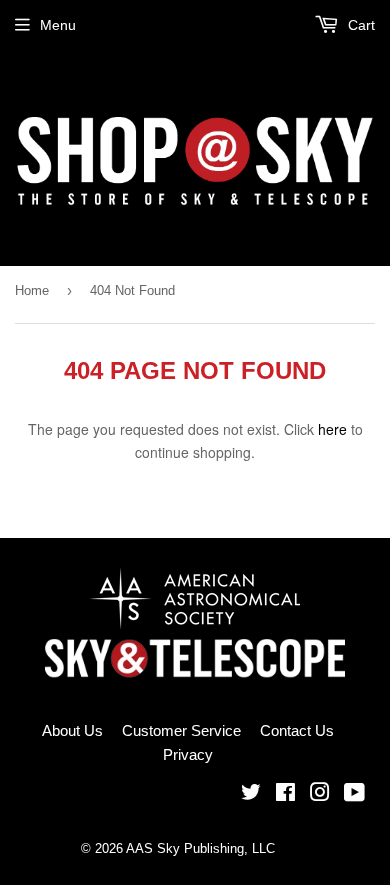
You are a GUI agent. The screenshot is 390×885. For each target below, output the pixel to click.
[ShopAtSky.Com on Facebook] (285, 795)
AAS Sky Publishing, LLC (200, 848)
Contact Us (297, 730)
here (332, 429)
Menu (58, 25)
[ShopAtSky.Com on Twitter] (251, 795)
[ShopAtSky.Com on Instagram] (320, 795)
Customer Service (181, 730)
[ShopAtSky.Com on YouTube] (354, 795)
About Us (72, 730)
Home (32, 290)
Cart (359, 25)
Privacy (188, 754)
